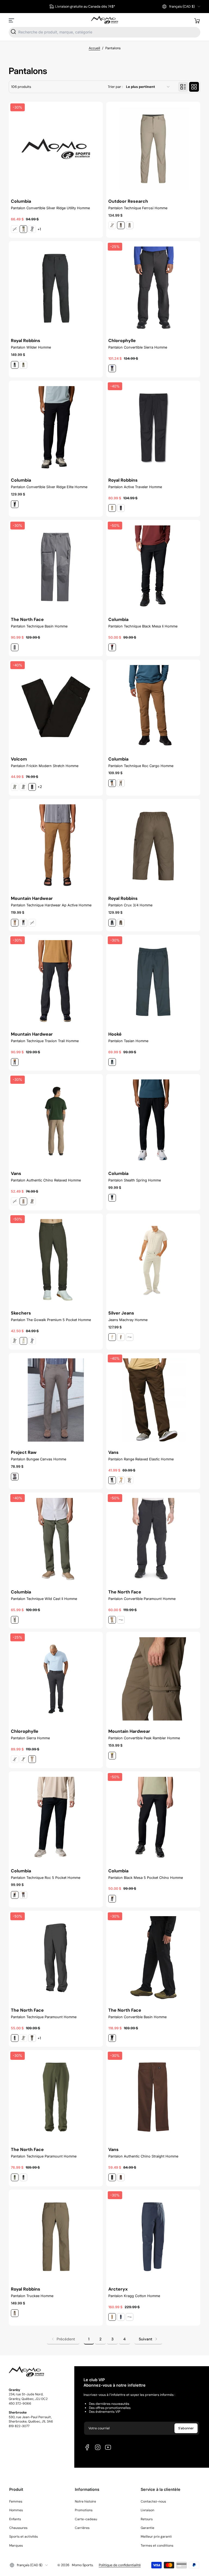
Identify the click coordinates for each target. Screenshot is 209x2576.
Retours (147, 2519)
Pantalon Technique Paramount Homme (44, 2017)
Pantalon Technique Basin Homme (39, 626)
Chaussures (18, 2528)
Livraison (147, 2510)
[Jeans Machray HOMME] (153, 1261)
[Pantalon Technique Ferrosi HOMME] (153, 149)
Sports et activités (24, 2537)
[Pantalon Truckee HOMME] (56, 2237)
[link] (63, 2339)
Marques (16, 2546)
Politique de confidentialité (120, 2565)
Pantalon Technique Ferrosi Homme (138, 208)
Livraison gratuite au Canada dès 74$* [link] (85, 7)
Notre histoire (85, 2501)
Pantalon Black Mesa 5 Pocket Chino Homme (146, 1878)
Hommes (16, 2510)
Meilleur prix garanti (156, 2537)
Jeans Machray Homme (128, 1320)
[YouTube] (108, 2447)
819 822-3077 (19, 2426)
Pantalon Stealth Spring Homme (135, 1180)
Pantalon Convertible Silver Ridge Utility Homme (50, 208)
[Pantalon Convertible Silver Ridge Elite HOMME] (56, 428)
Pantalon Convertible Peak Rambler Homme (144, 1738)
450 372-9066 (20, 2403)
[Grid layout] (194, 87)
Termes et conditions (157, 2546)
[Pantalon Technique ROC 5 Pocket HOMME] (56, 1818)
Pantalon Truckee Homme (32, 2296)
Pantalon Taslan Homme (128, 1041)
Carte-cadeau (86, 2519)
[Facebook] (87, 2447)
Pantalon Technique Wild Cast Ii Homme (44, 1599)
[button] (181, 7)
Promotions (84, 2510)
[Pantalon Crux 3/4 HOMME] (153, 846)
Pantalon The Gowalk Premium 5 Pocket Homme (51, 1320)
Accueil (94, 48)
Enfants (15, 2519)
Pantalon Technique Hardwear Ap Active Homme (51, 905)
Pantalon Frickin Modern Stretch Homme (45, 766)
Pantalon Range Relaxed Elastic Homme (141, 1459)
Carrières (82, 2528)
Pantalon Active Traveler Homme (135, 487)
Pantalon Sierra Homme (30, 1738)
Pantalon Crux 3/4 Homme (130, 905)
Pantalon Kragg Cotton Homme (134, 2296)
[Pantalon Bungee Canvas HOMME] (56, 1400)
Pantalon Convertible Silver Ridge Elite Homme (49, 487)
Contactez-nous (153, 2501)
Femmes (16, 2501)
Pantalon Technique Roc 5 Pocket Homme (46, 1878)
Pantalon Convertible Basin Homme (137, 2017)
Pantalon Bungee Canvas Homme (39, 1459)
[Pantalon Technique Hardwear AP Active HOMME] (56, 846)
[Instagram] (98, 2447)
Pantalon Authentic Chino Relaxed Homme (46, 1180)
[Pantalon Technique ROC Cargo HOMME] (153, 707)
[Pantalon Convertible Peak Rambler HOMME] (153, 1679)
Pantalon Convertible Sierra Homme (138, 347)
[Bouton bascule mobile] (12, 20)
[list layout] (183, 87)
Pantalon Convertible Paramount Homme (142, 1599)
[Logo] (104, 20)
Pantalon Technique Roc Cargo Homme (141, 766)
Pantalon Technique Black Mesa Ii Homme (143, 626)
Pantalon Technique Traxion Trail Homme (45, 1041)
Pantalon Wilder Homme (31, 347)
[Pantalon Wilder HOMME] (56, 288)
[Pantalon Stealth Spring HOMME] (153, 1121)
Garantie (147, 2528)
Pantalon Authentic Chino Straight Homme (143, 2156)
